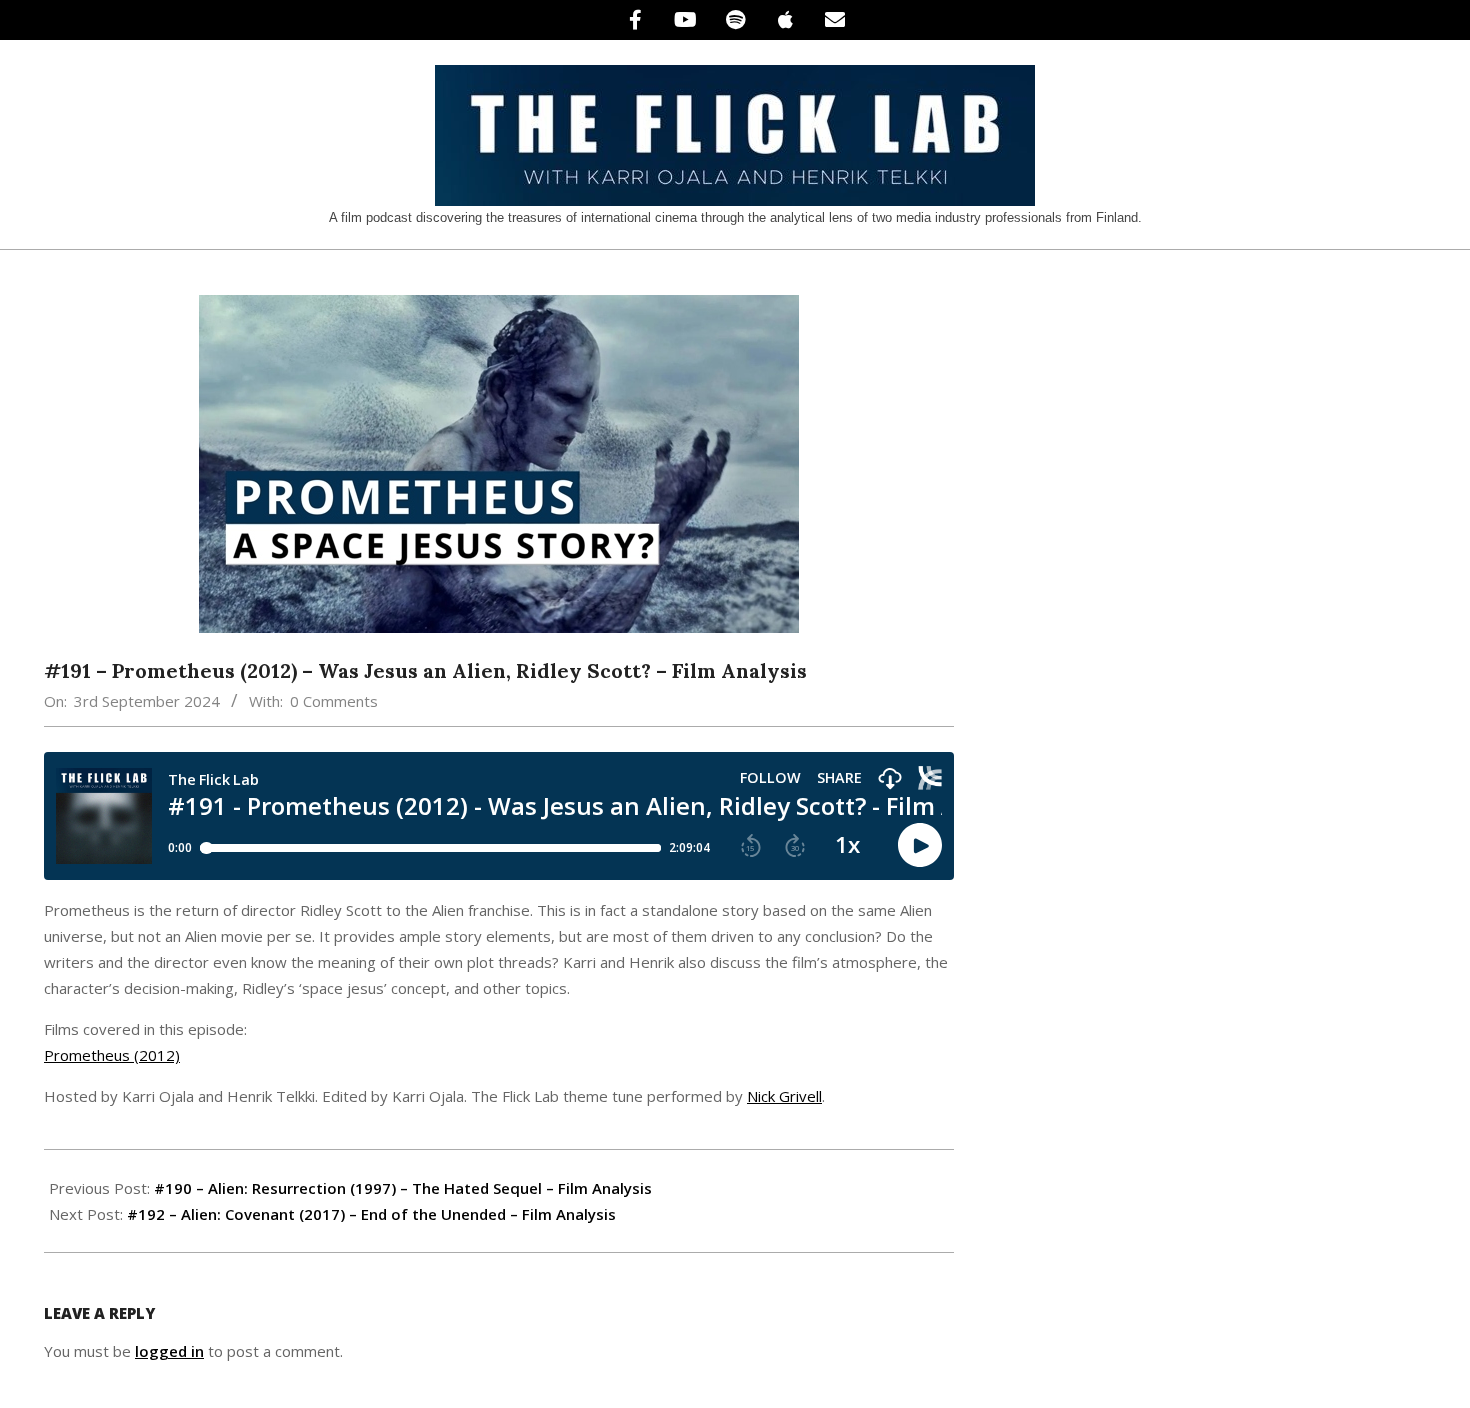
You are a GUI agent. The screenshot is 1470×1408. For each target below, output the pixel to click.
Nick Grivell (784, 1096)
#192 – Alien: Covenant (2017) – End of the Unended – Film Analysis (371, 1214)
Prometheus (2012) (112, 1055)
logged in (169, 1351)
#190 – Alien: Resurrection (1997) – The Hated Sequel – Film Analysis (403, 1188)
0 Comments (334, 701)
